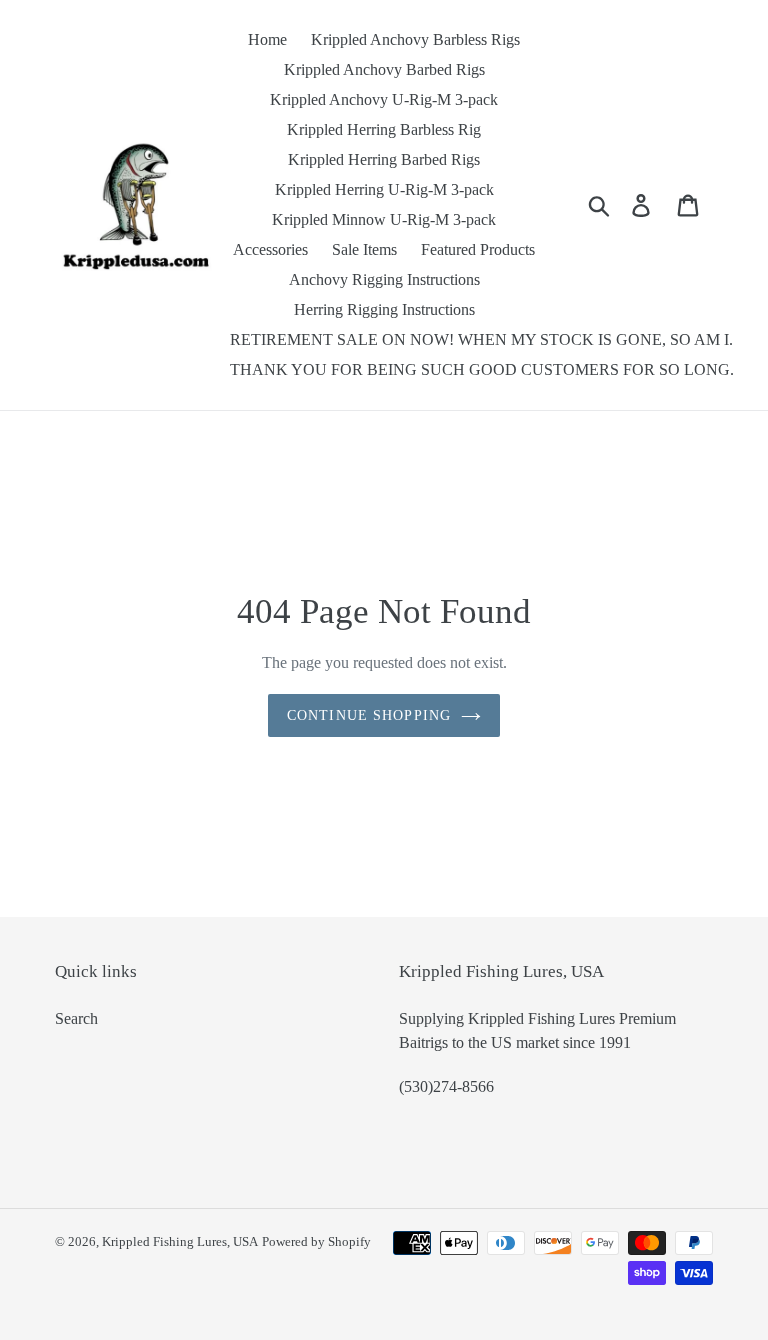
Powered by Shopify (316, 1241)
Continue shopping (369, 715)
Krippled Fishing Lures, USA (180, 1241)
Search (76, 1018)
